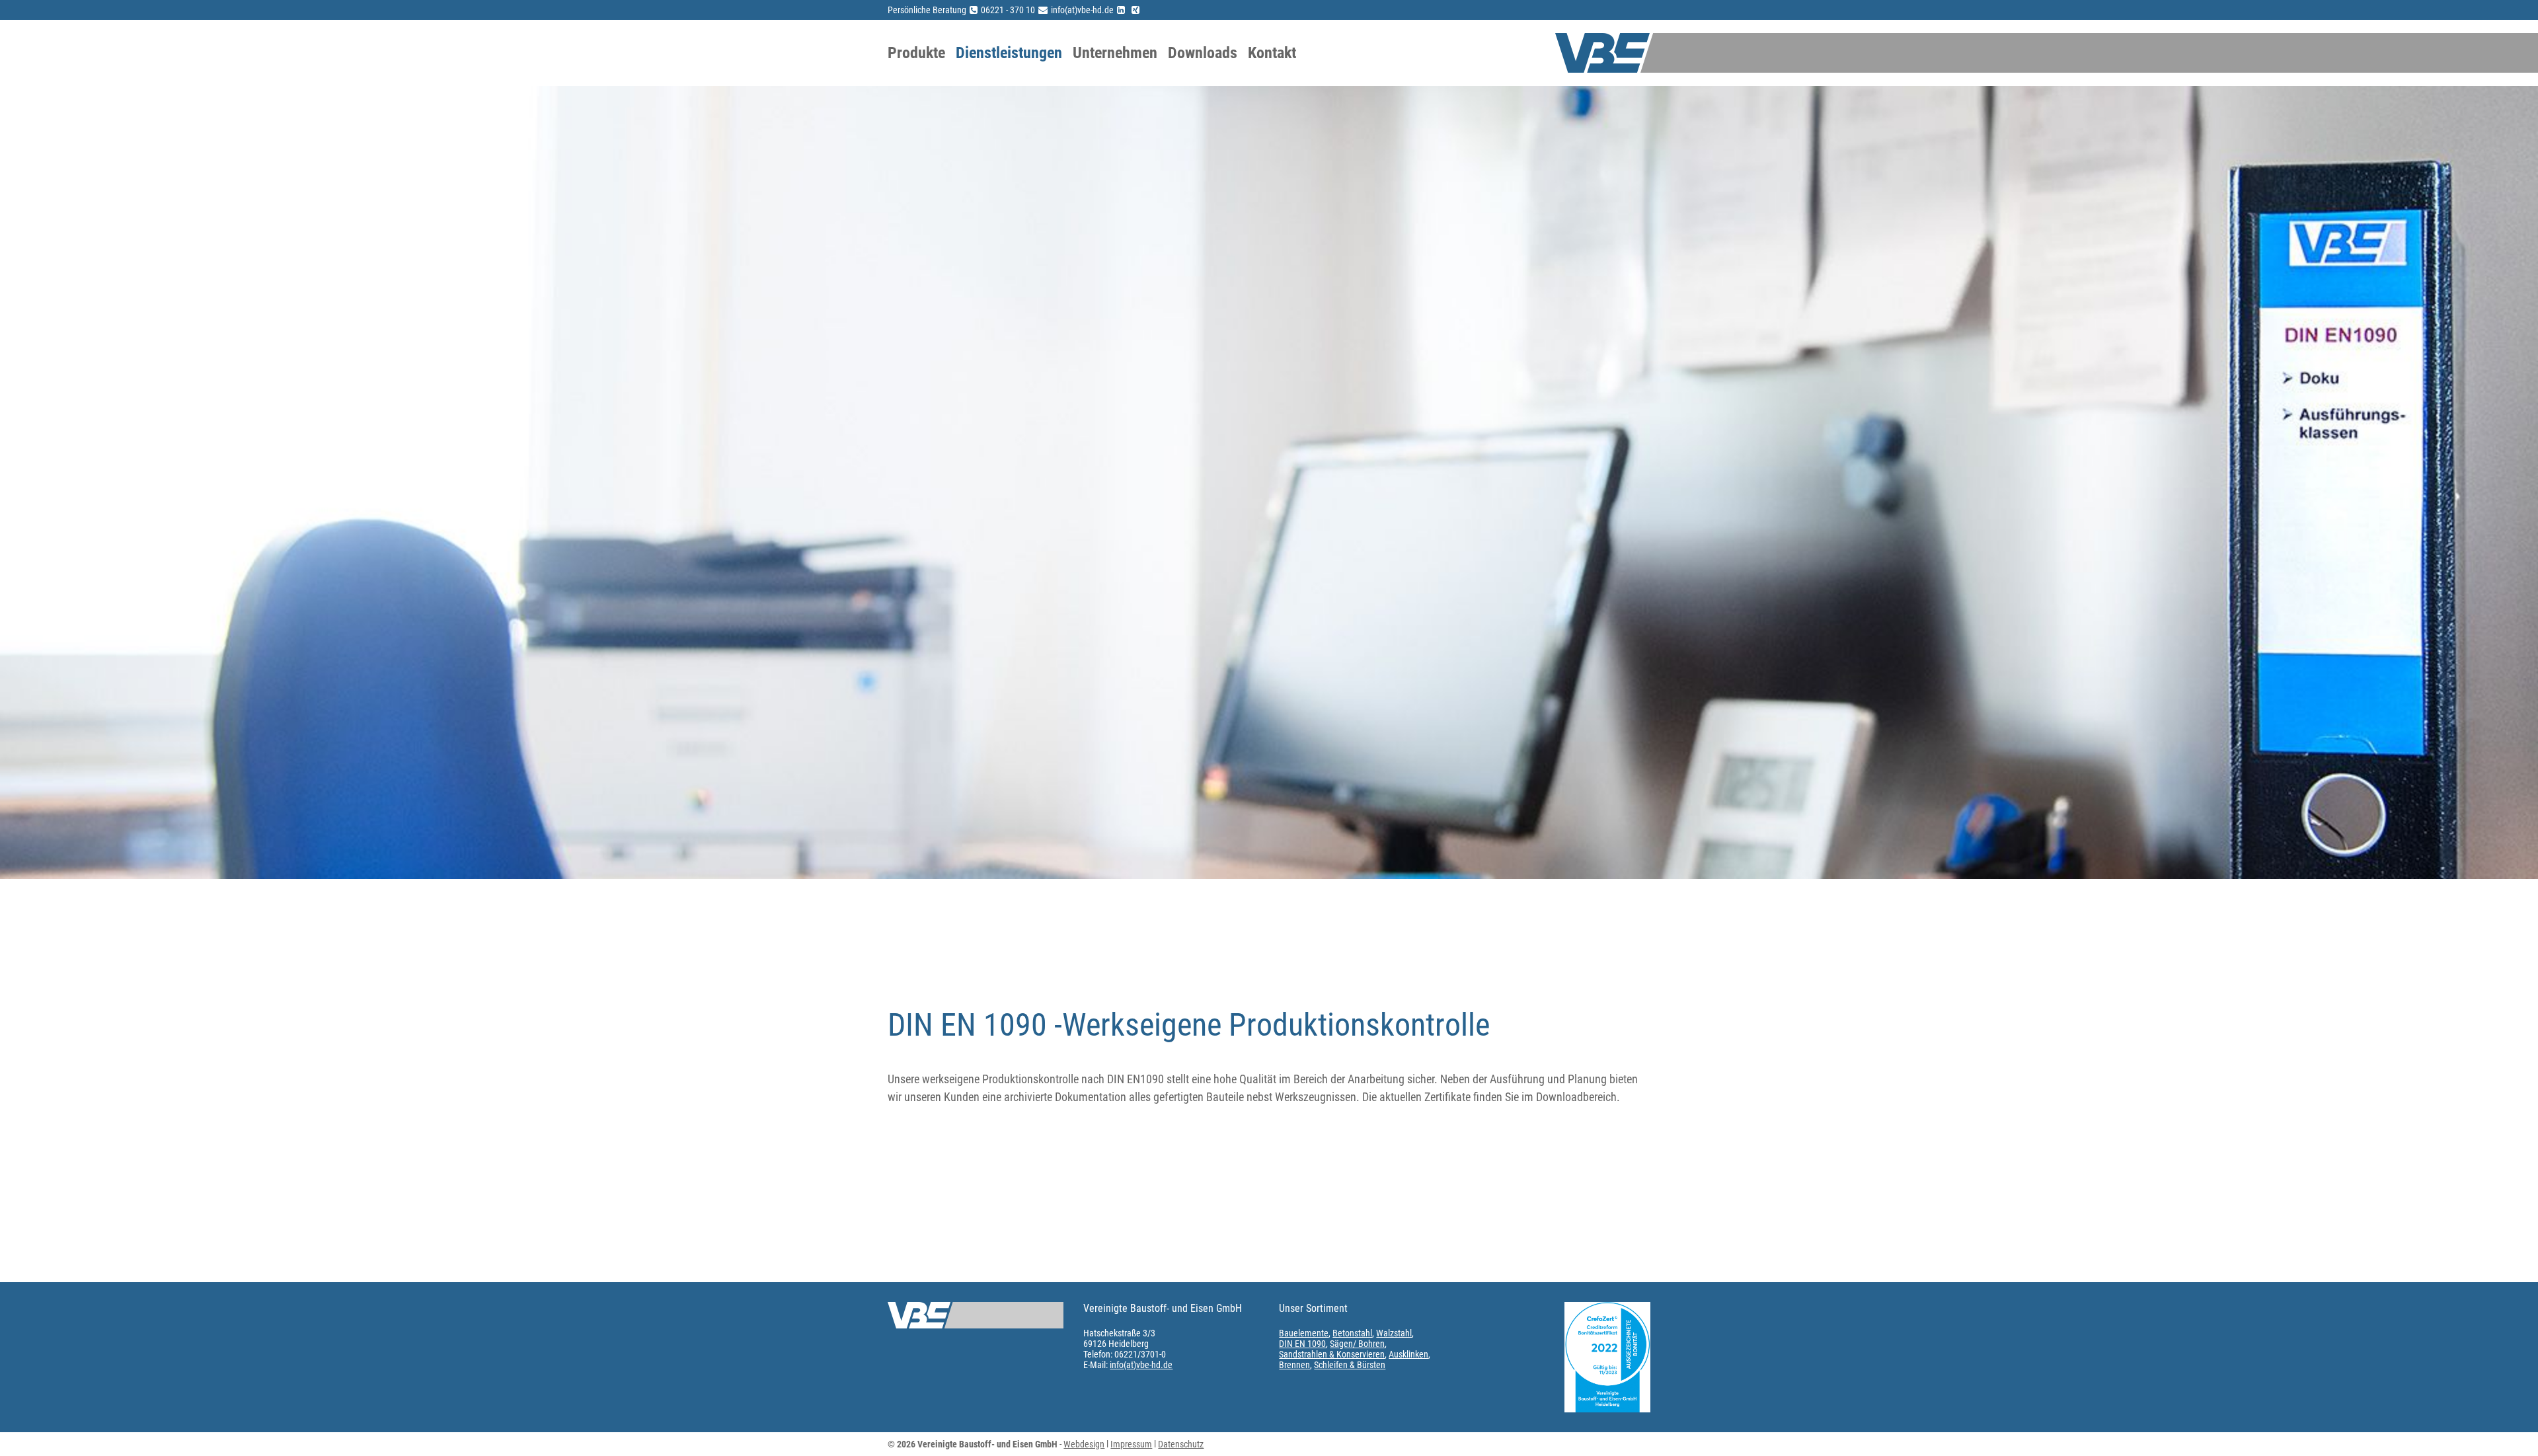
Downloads (1203, 53)
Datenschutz (1181, 1444)
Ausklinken (1408, 1354)
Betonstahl (1352, 1333)
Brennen (1294, 1365)
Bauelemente (1304, 1333)
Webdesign (1084, 1444)
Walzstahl (1394, 1333)
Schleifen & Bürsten (1350, 1365)
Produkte (916, 53)
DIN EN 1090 (1302, 1344)
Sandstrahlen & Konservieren (1332, 1354)
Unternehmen (1115, 53)
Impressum (1131, 1444)
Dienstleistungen (1009, 53)
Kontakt (1272, 53)
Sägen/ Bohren (1357, 1344)
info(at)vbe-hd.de (1141, 1365)
